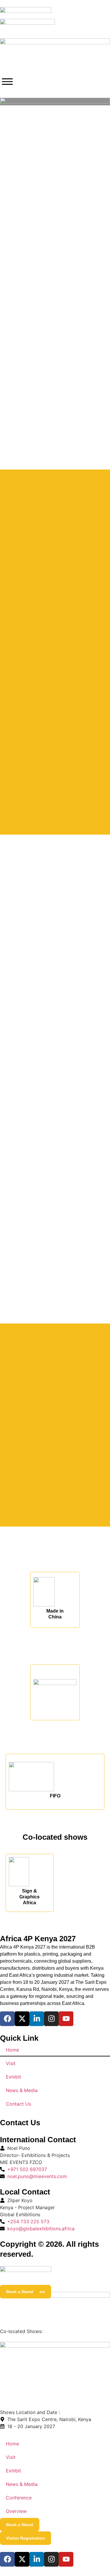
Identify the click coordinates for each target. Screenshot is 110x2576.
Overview (16, 2511)
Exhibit (13, 2077)
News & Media (22, 2090)
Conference (19, 2498)
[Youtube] (66, 2019)
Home (12, 2050)
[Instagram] (51, 2019)
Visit (11, 2063)
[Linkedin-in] (37, 2019)
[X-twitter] (22, 2019)
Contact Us (18, 2104)
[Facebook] (7, 2019)
